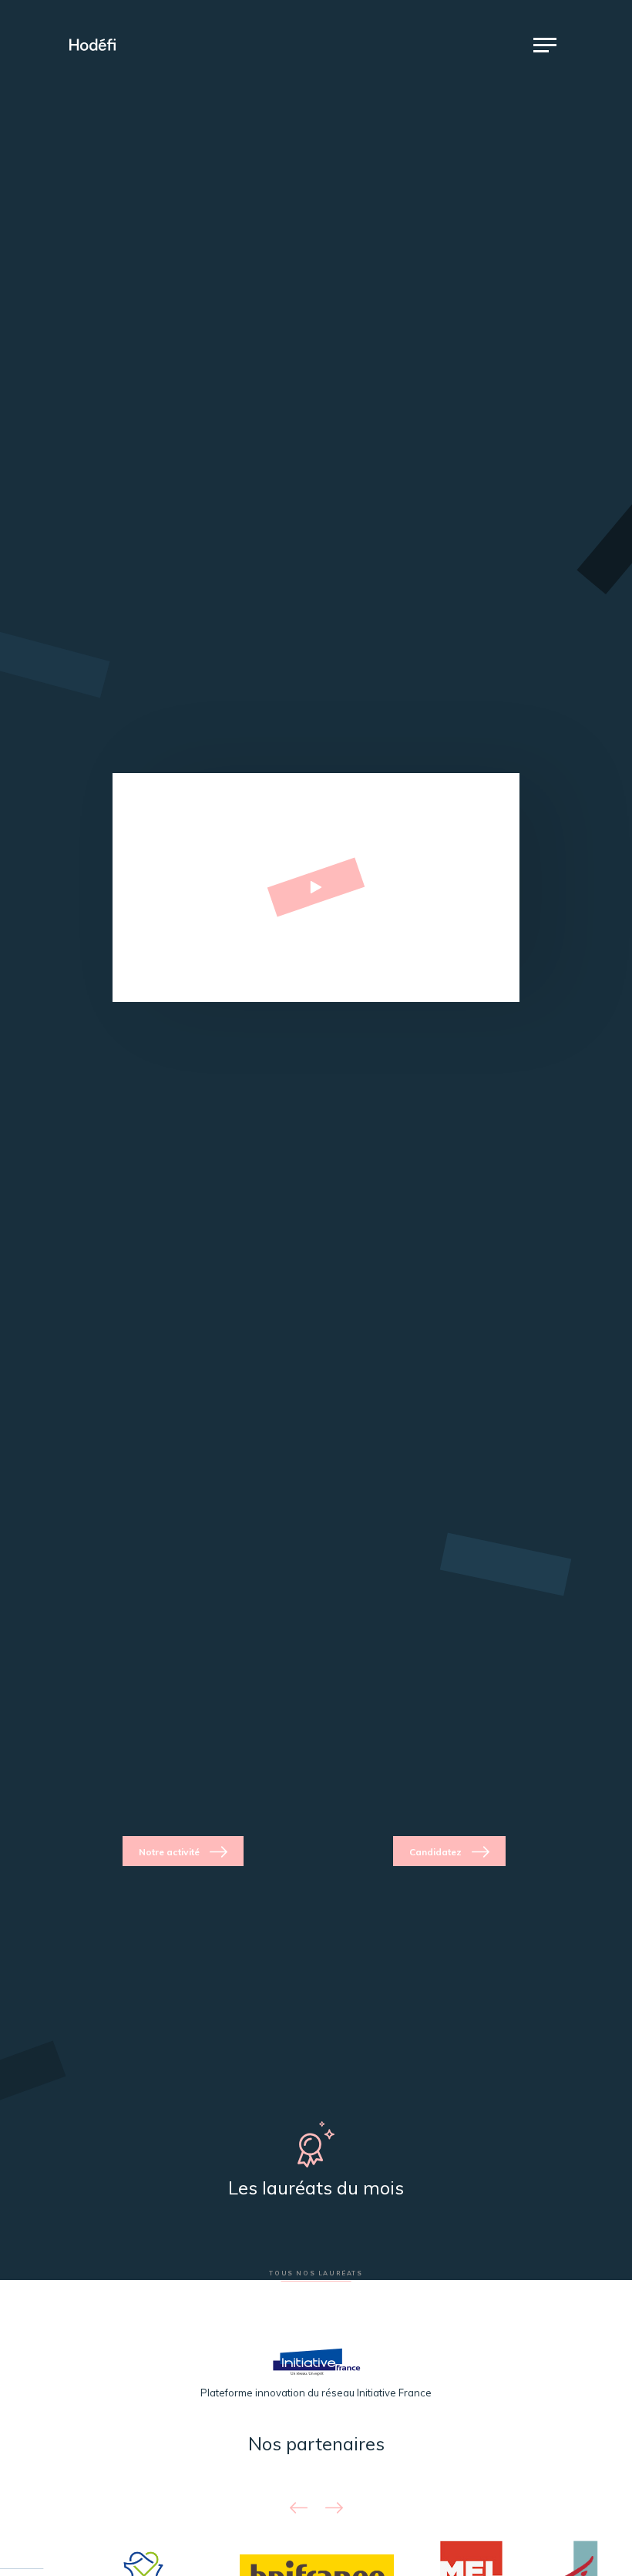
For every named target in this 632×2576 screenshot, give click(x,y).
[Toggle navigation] (545, 45)
